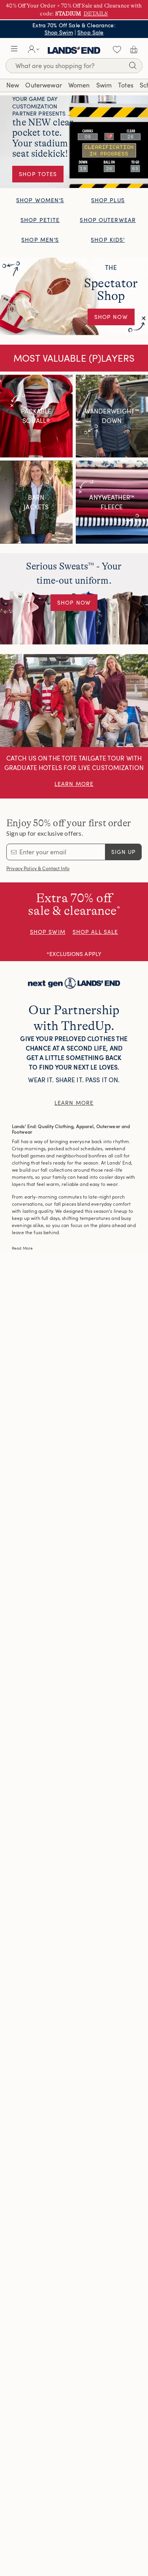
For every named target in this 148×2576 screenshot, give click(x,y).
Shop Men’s (40, 240)
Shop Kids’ (108, 240)
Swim (104, 85)
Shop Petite (40, 220)
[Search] (133, 67)
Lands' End (74, 49)
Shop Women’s (40, 200)
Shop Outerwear (108, 220)
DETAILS (96, 13)
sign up (124, 852)
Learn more (74, 1103)
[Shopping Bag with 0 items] (134, 49)
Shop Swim (59, 32)
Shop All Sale (96, 932)
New (13, 85)
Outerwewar (43, 85)
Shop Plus (108, 200)
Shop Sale (90, 32)
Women (79, 85)
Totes (126, 85)
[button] (14, 49)
